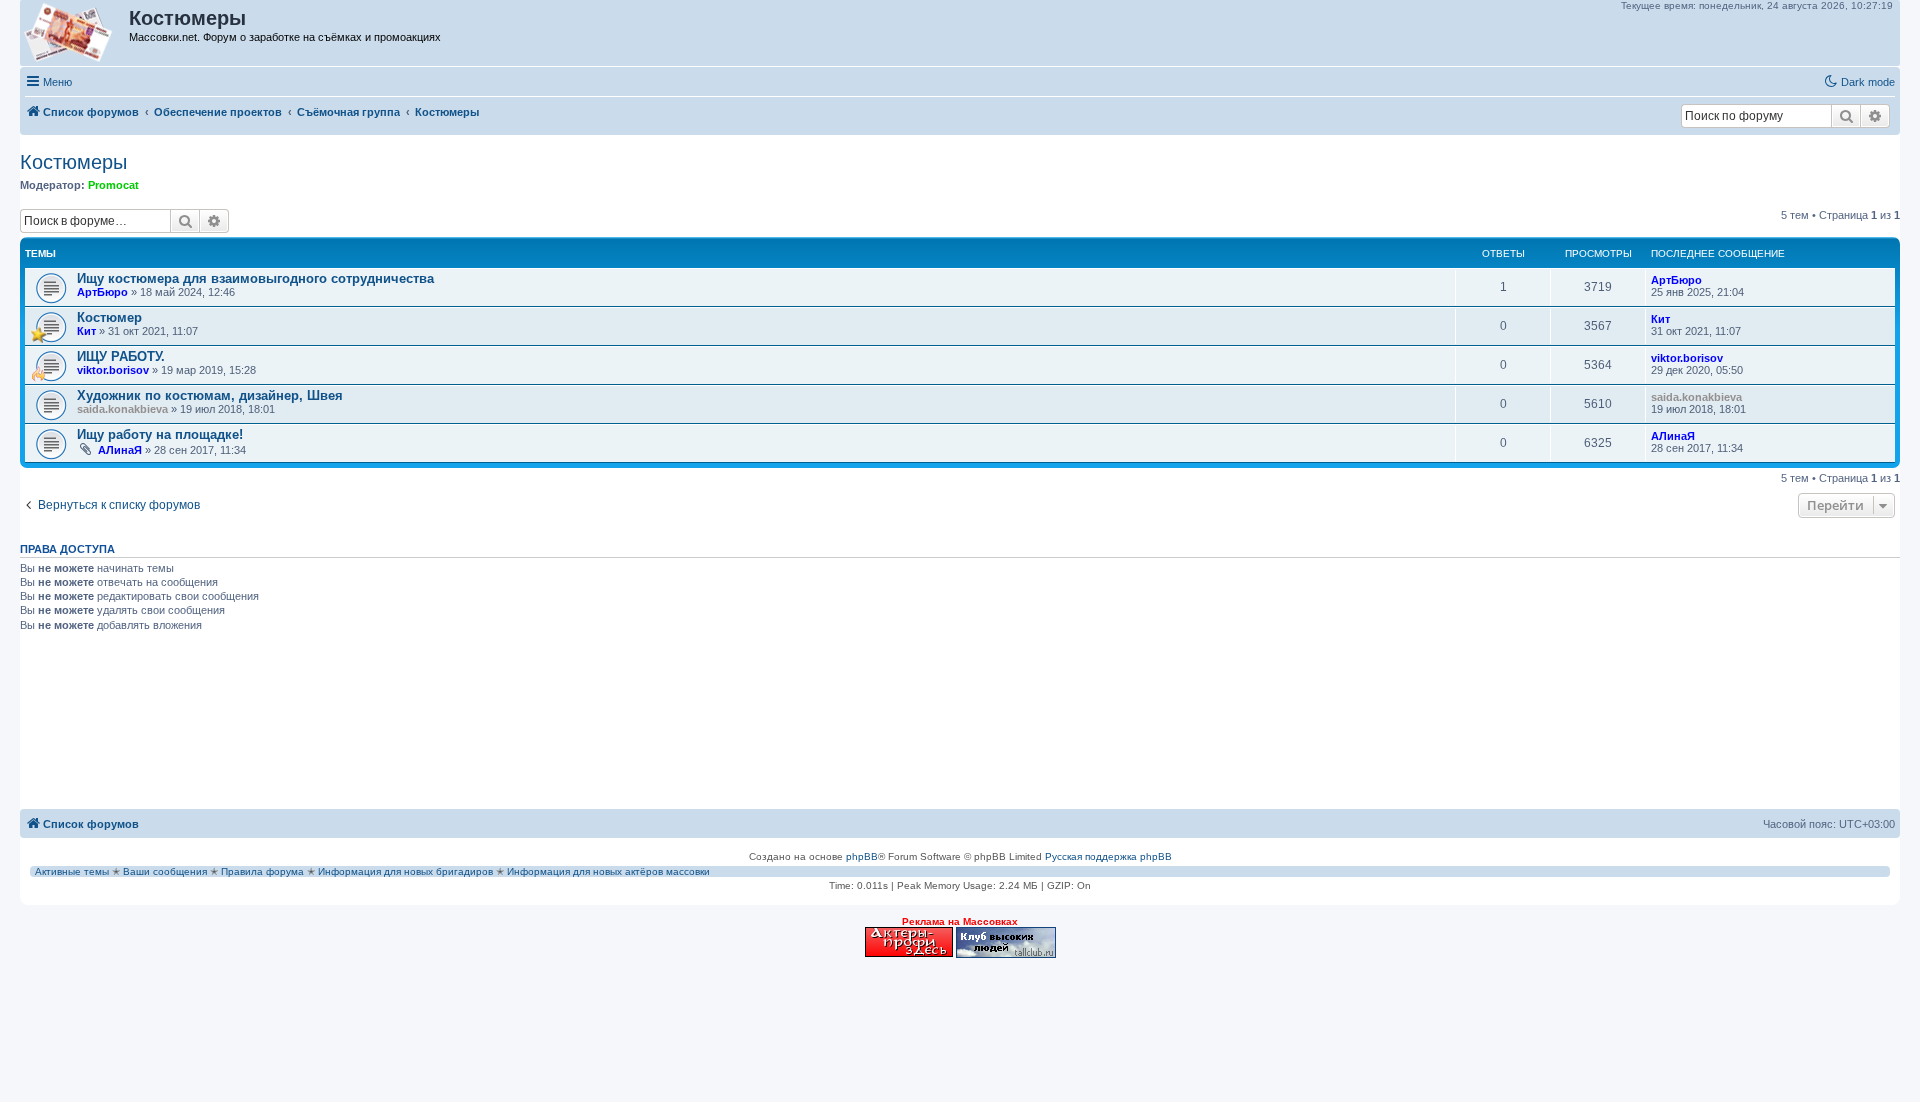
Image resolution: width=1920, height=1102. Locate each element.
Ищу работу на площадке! (160, 434)
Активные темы (72, 871)
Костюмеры (73, 162)
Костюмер (109, 317)
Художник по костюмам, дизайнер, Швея (210, 395)
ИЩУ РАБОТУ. (121, 356)
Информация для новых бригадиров (405, 871)
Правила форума (262, 871)
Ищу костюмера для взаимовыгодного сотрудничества (255, 278)
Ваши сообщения (165, 871)
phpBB (862, 856)
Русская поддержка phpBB (1108, 856)
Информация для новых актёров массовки (608, 871)
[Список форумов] (75, 33)
